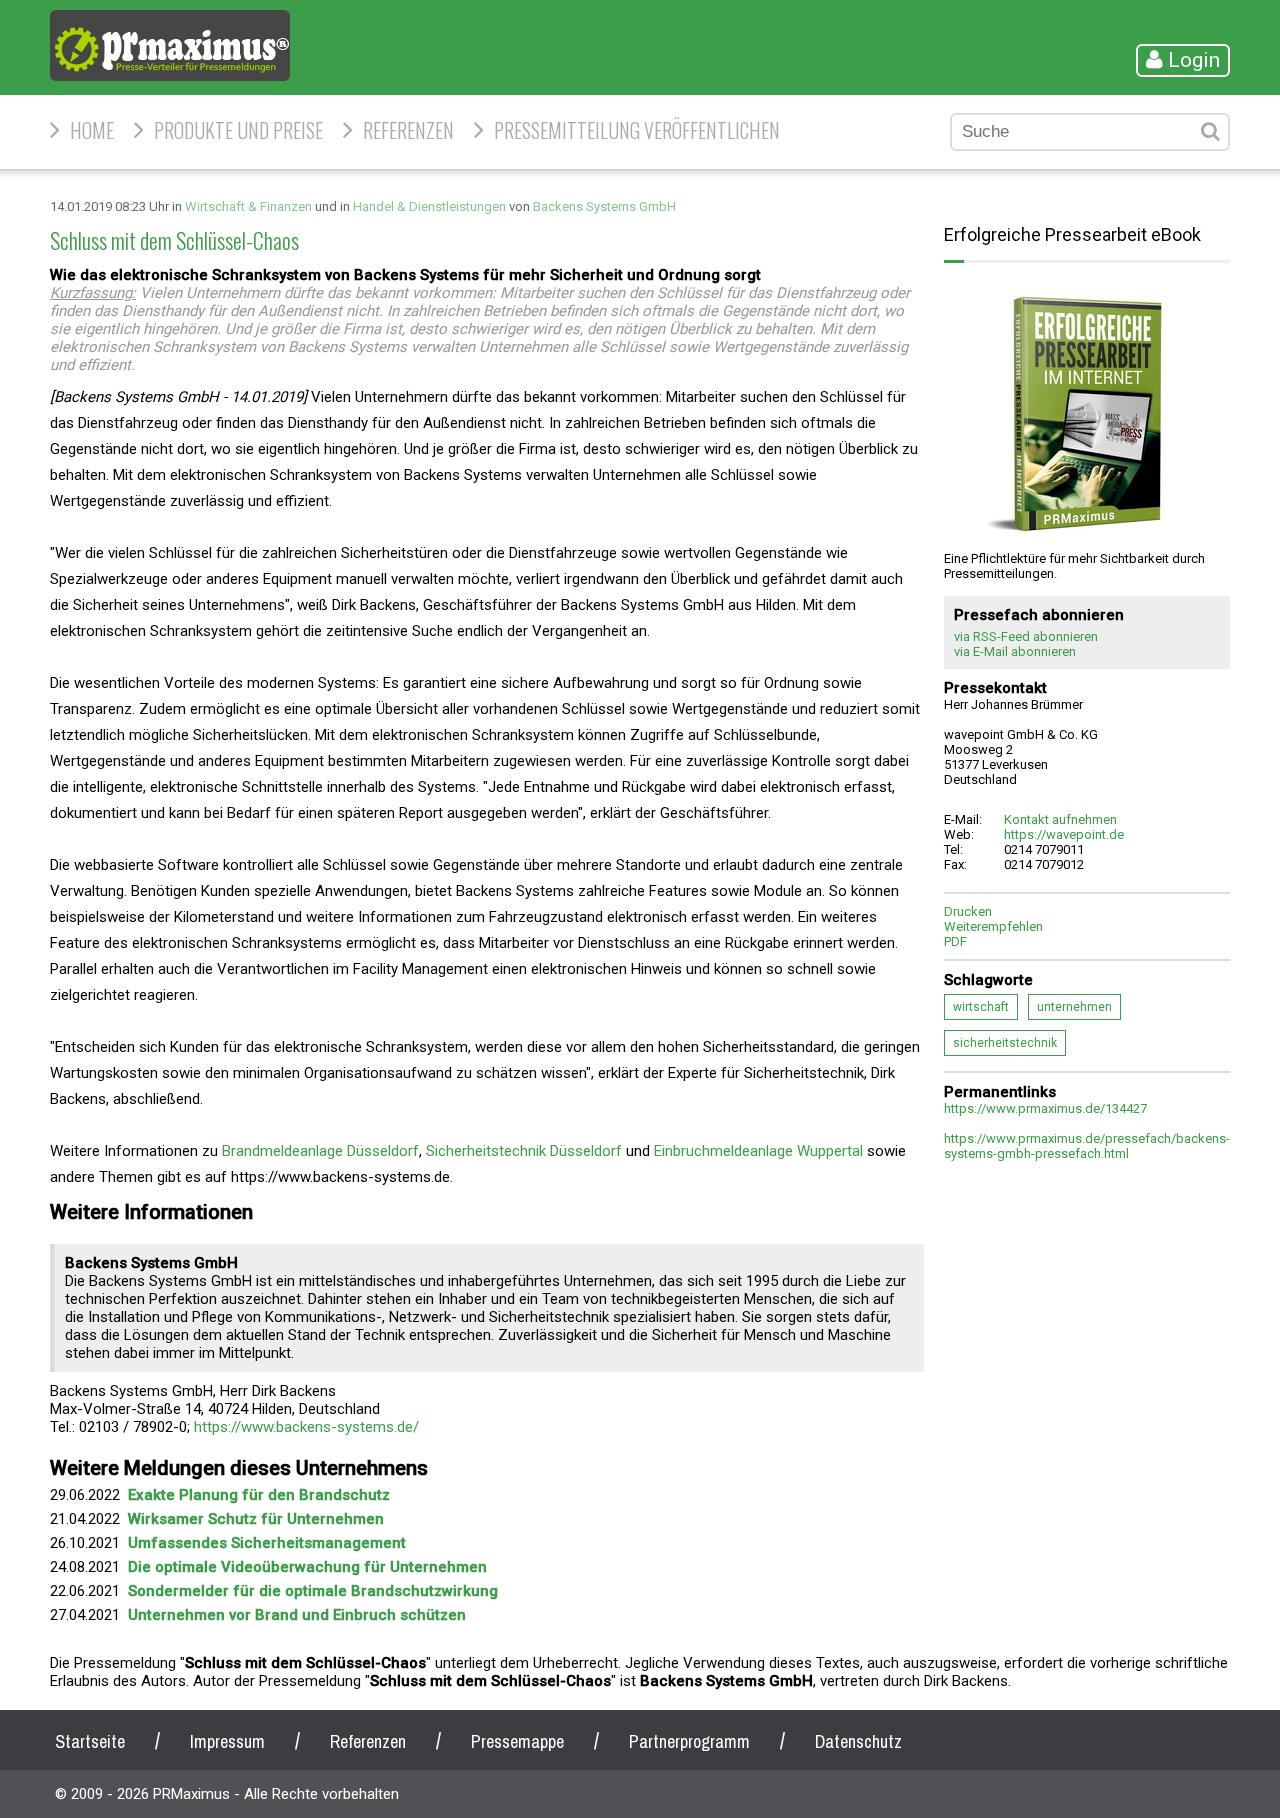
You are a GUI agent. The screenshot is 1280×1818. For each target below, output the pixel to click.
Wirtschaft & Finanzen (248, 206)
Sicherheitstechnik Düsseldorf (524, 1151)
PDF (955, 941)
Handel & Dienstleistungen (429, 206)
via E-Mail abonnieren (1015, 651)
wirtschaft (981, 1007)
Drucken (968, 911)
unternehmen (1074, 1007)
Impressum (227, 1741)
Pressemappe (517, 1741)
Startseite (90, 1741)
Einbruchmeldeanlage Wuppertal (758, 1151)
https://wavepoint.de (1064, 834)
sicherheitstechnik (1005, 1043)
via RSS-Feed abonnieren (1026, 636)
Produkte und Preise (238, 130)
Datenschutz (858, 1741)
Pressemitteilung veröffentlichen (637, 130)
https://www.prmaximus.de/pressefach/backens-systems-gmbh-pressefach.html (1087, 1146)
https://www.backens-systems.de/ (306, 1427)
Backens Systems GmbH (604, 206)
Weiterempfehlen (993, 926)
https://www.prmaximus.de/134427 (1045, 1108)
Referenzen (408, 130)
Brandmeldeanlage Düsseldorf (320, 1151)
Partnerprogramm (689, 1741)
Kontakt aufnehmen (1060, 819)
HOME (92, 130)
